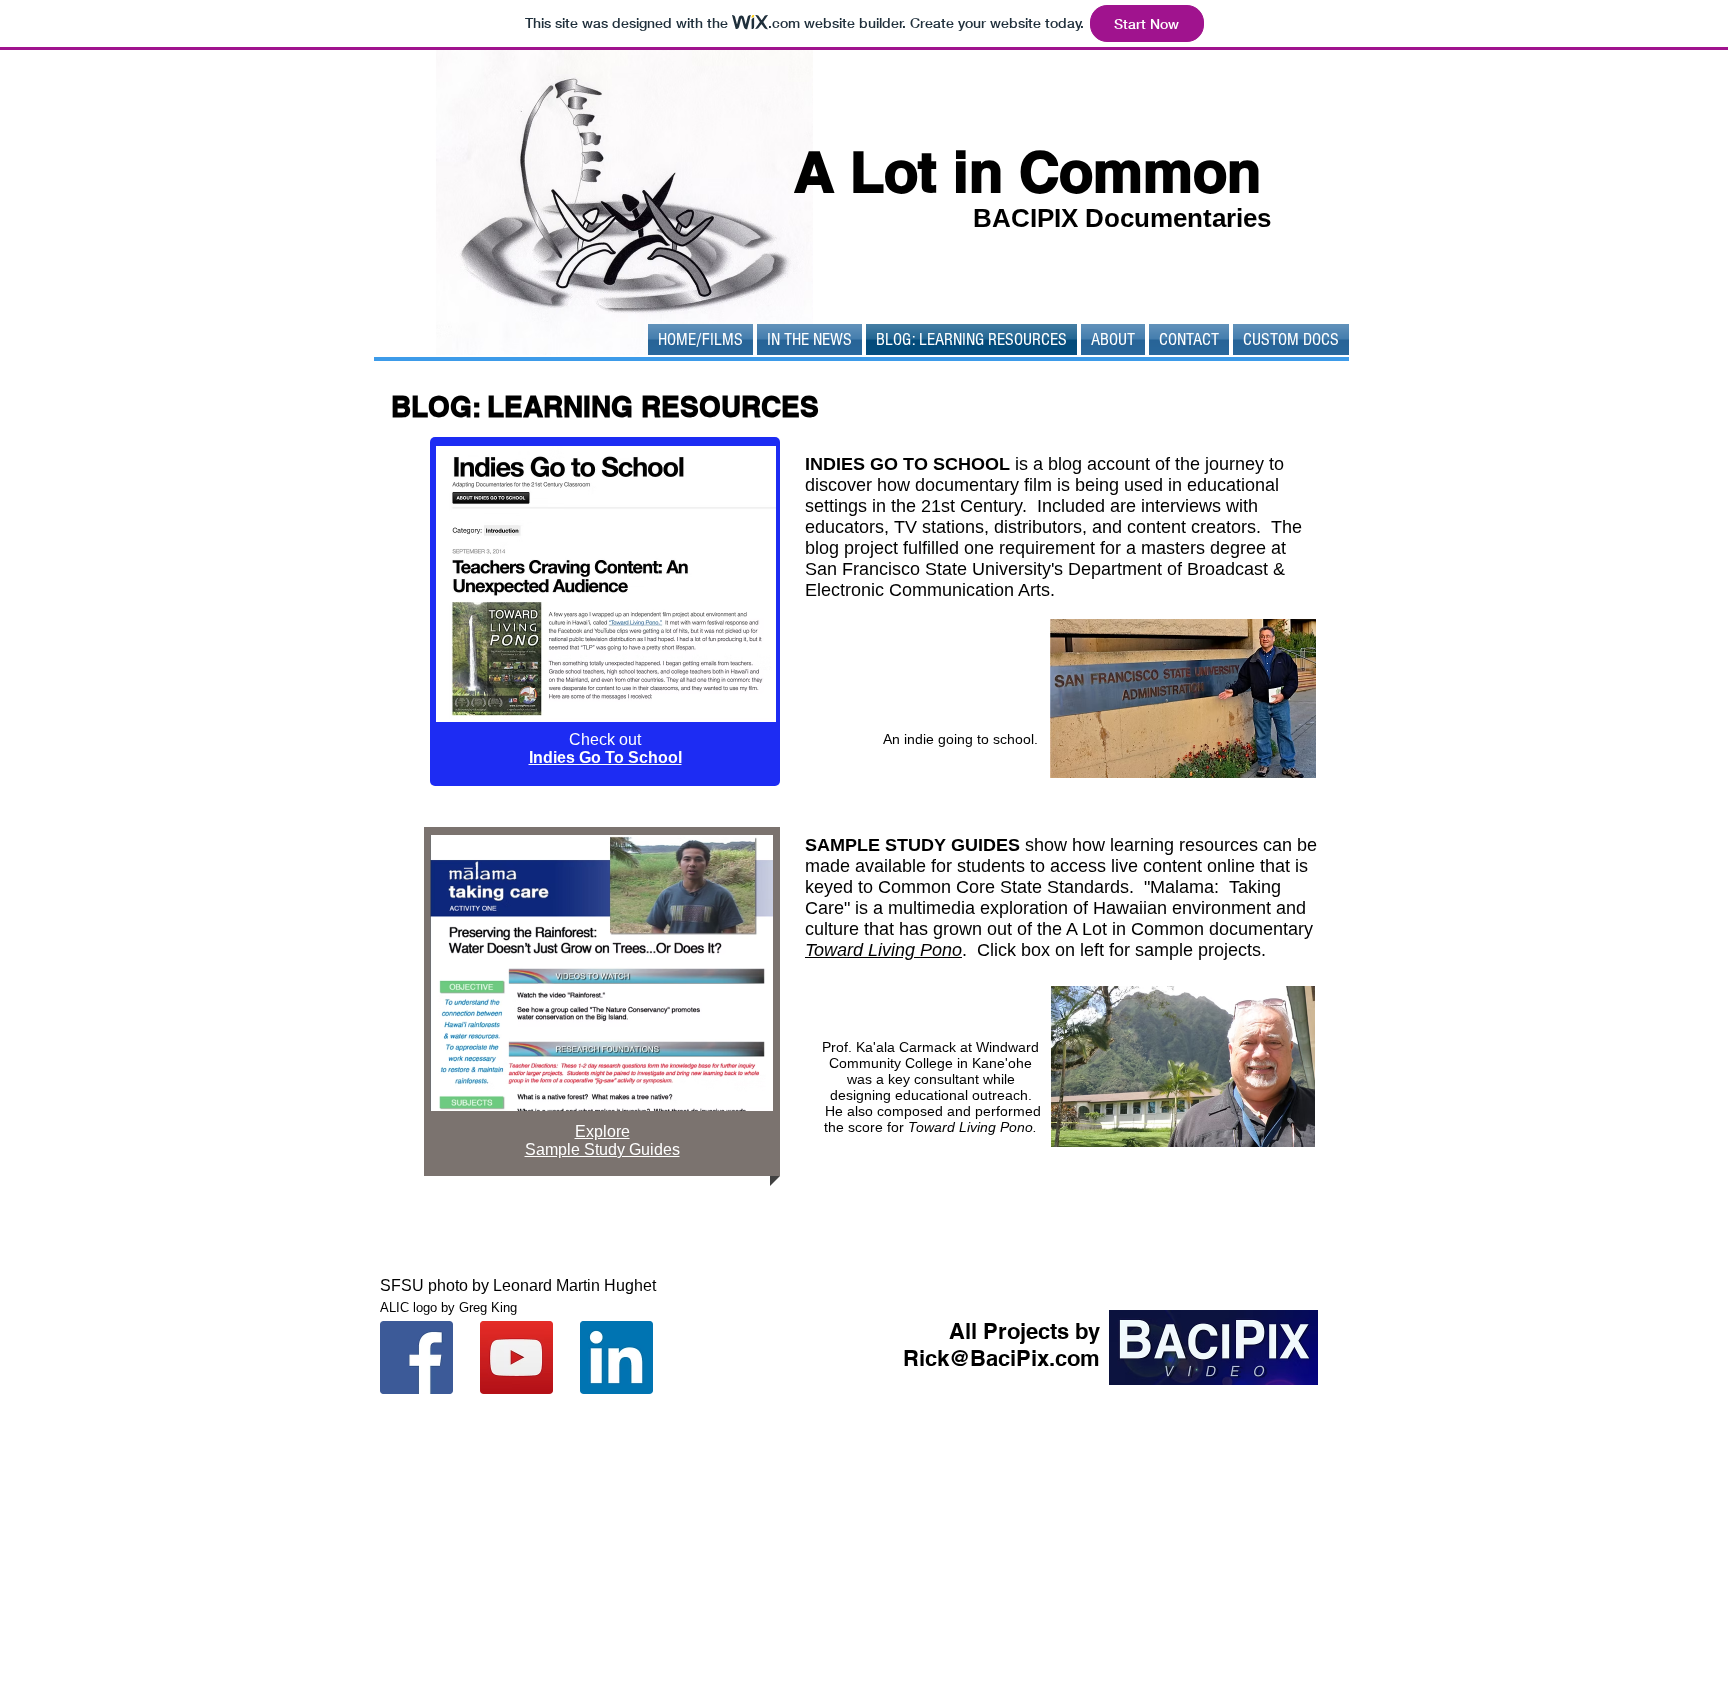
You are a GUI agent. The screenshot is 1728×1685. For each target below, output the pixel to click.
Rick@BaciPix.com (1001, 1358)
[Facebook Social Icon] (416, 1357)
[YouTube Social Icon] (516, 1357)
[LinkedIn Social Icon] (616, 1357)
